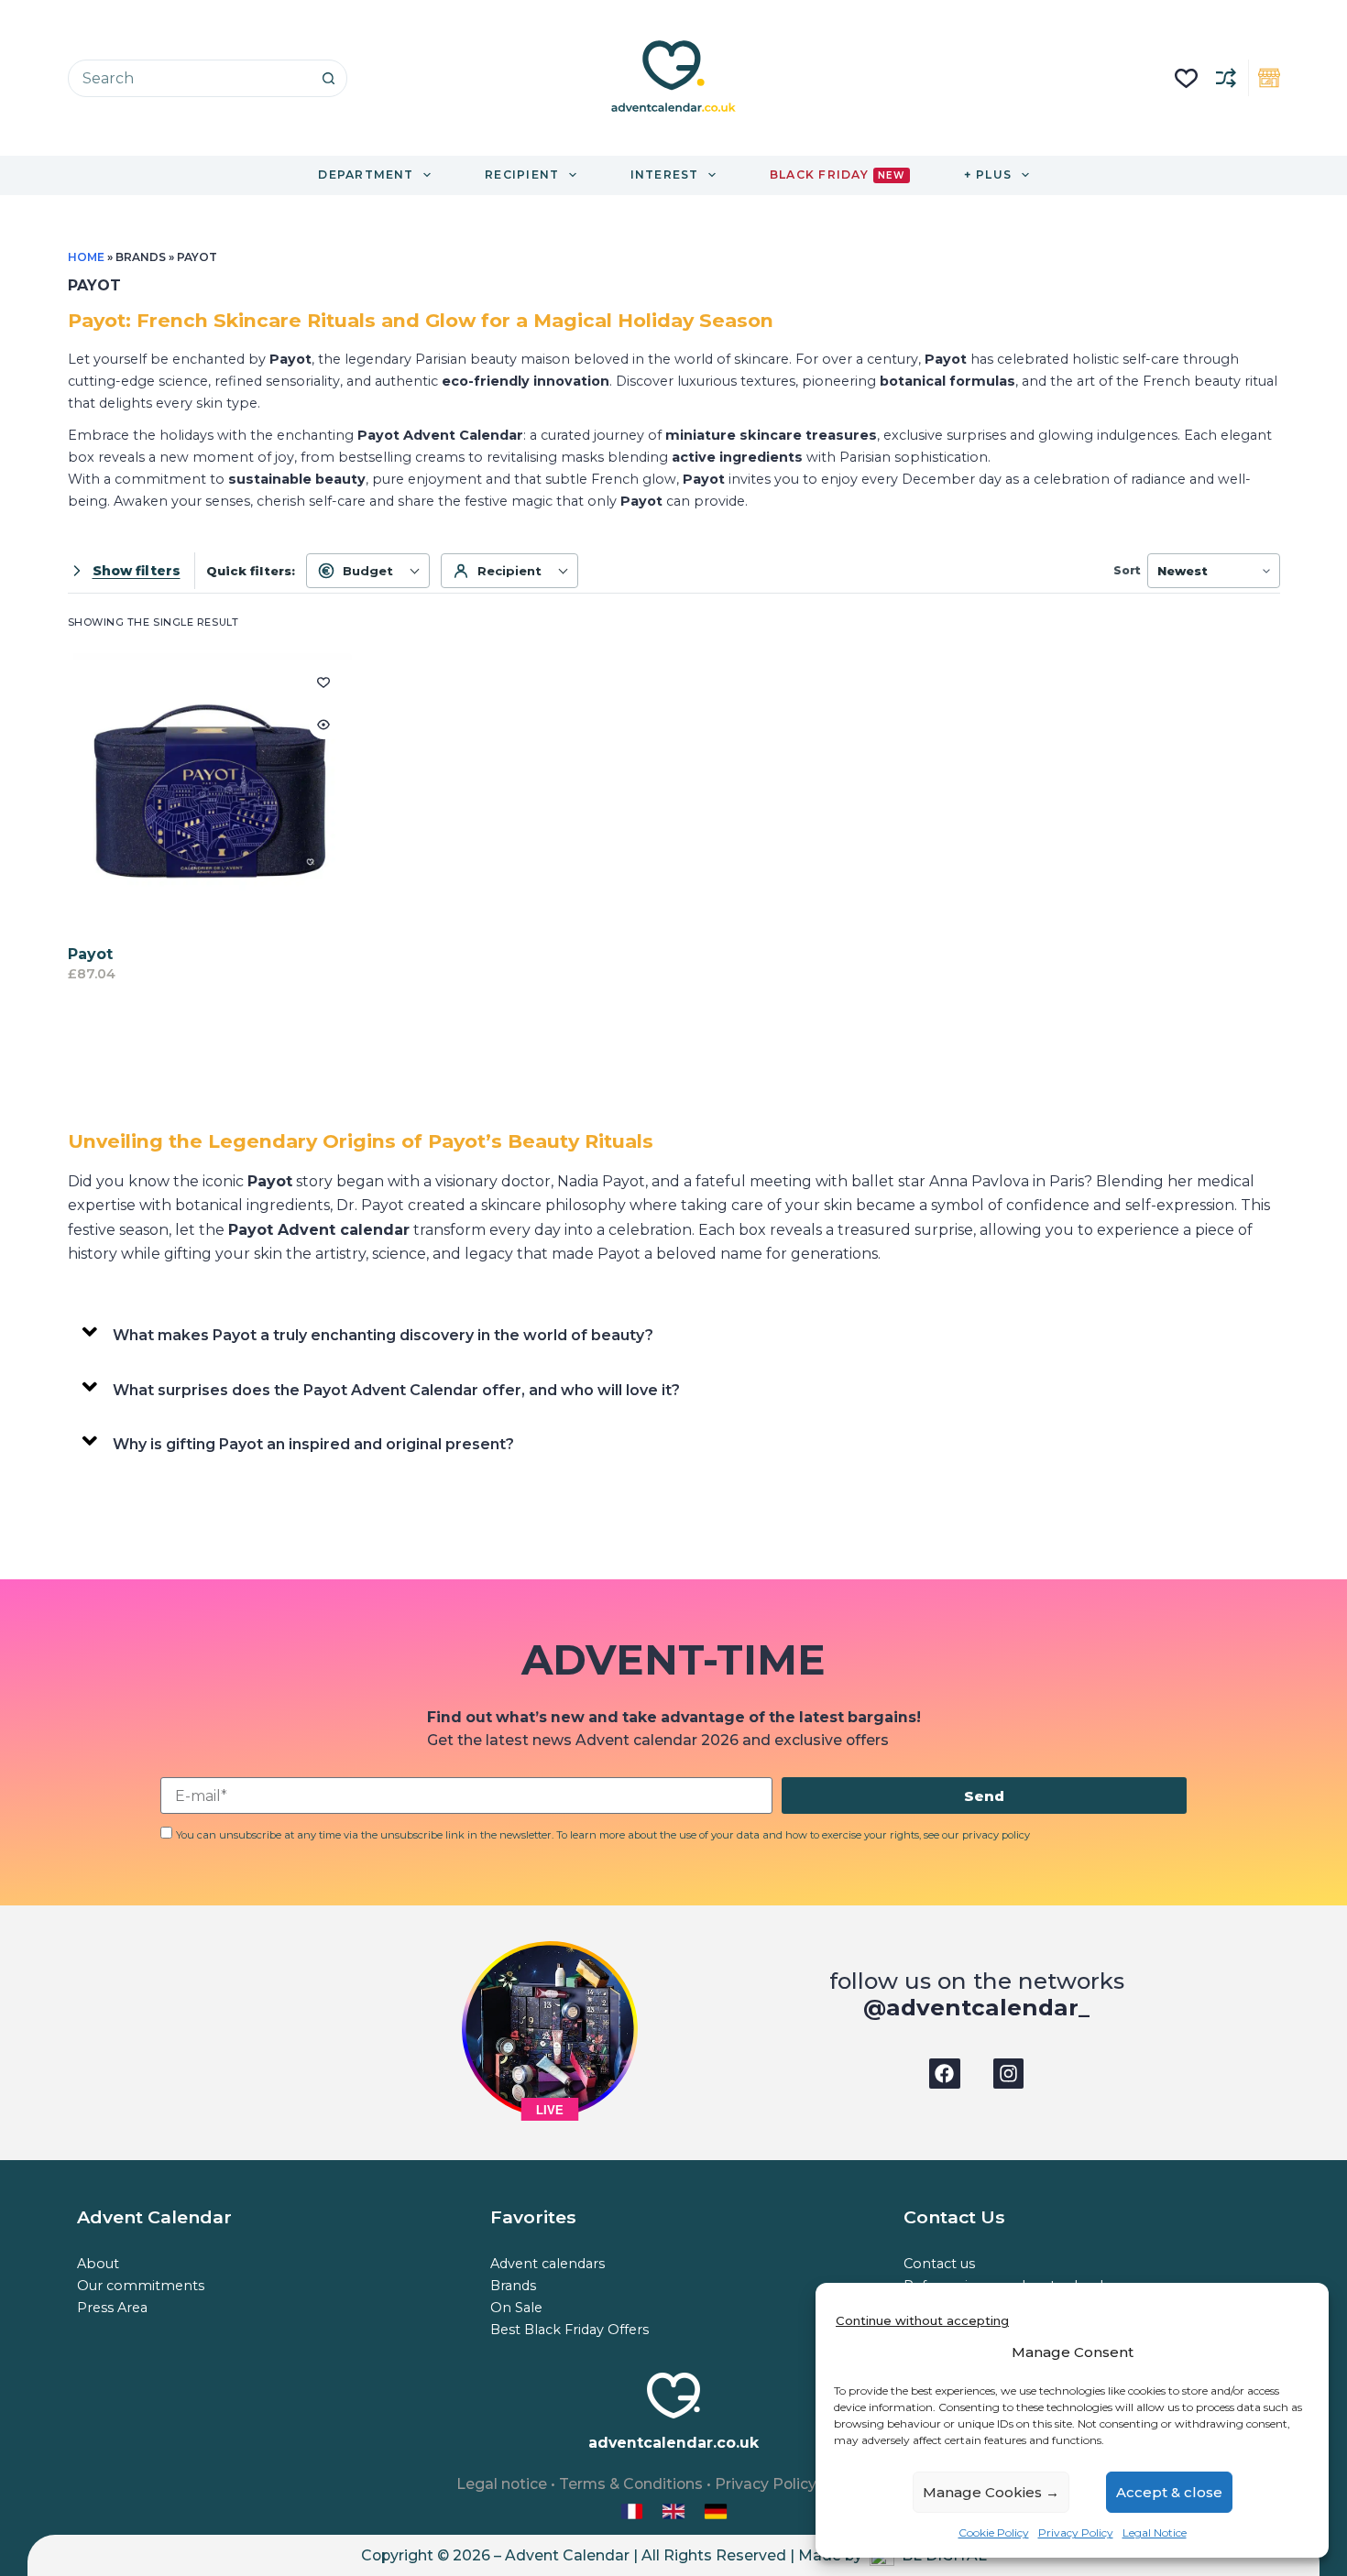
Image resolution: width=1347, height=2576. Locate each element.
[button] (674, 1332)
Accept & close (1169, 2492)
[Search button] (329, 78)
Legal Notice (1155, 2532)
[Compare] (1226, 78)
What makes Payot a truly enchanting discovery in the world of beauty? (383, 1335)
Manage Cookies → (991, 2492)
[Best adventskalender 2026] (716, 2511)
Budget (368, 571)
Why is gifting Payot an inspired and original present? (313, 1444)
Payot (90, 954)
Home (86, 257)
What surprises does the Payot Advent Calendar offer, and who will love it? (396, 1390)
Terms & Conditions (631, 2484)
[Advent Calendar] (675, 2511)
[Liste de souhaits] (1186, 78)
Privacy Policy (1076, 2532)
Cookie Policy (994, 2532)
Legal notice (502, 2484)
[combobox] (190, 78)
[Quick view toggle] (323, 725)
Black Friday (837, 175)
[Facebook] (945, 2074)
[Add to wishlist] (323, 682)
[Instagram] (1009, 2074)
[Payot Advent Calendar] (210, 796)
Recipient (509, 571)
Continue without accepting (922, 2320)
